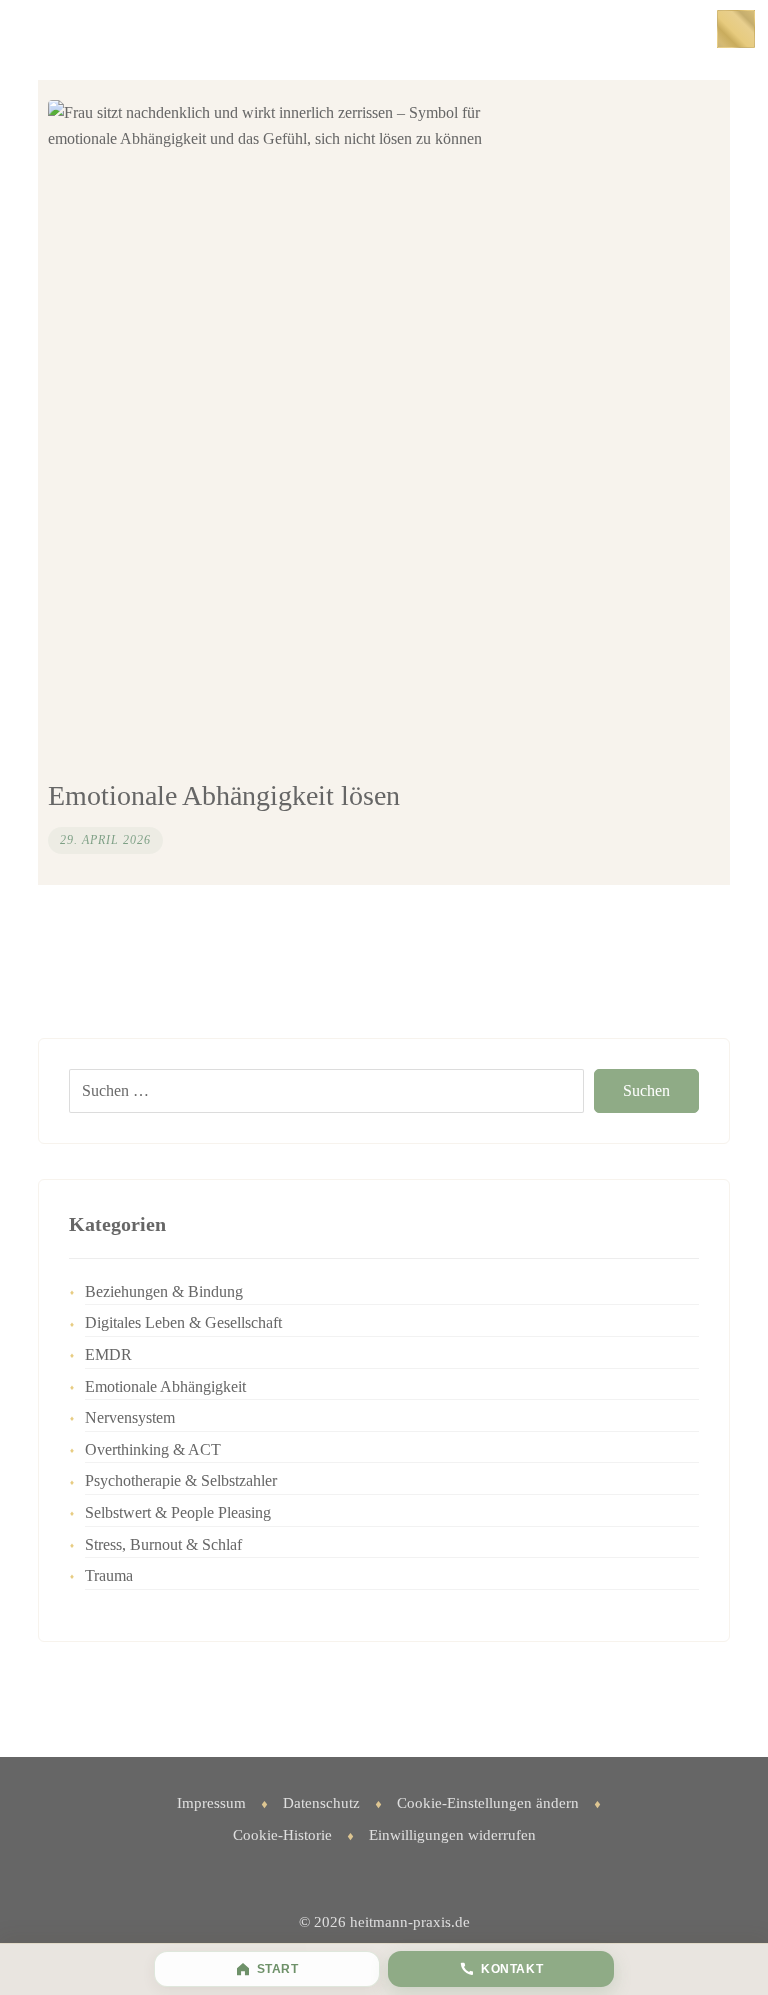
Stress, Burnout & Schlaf (163, 1544)
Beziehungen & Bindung (164, 1291)
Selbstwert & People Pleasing (178, 1512)
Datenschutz (321, 1803)
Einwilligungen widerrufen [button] (452, 1835)
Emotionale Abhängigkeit (165, 1386)
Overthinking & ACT (153, 1449)
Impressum (211, 1803)
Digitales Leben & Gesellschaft (183, 1322)
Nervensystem (130, 1417)
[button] (736, 29)
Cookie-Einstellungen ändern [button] (488, 1803)
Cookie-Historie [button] (282, 1835)
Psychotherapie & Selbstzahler (181, 1480)
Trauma (109, 1575)
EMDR (108, 1354)
